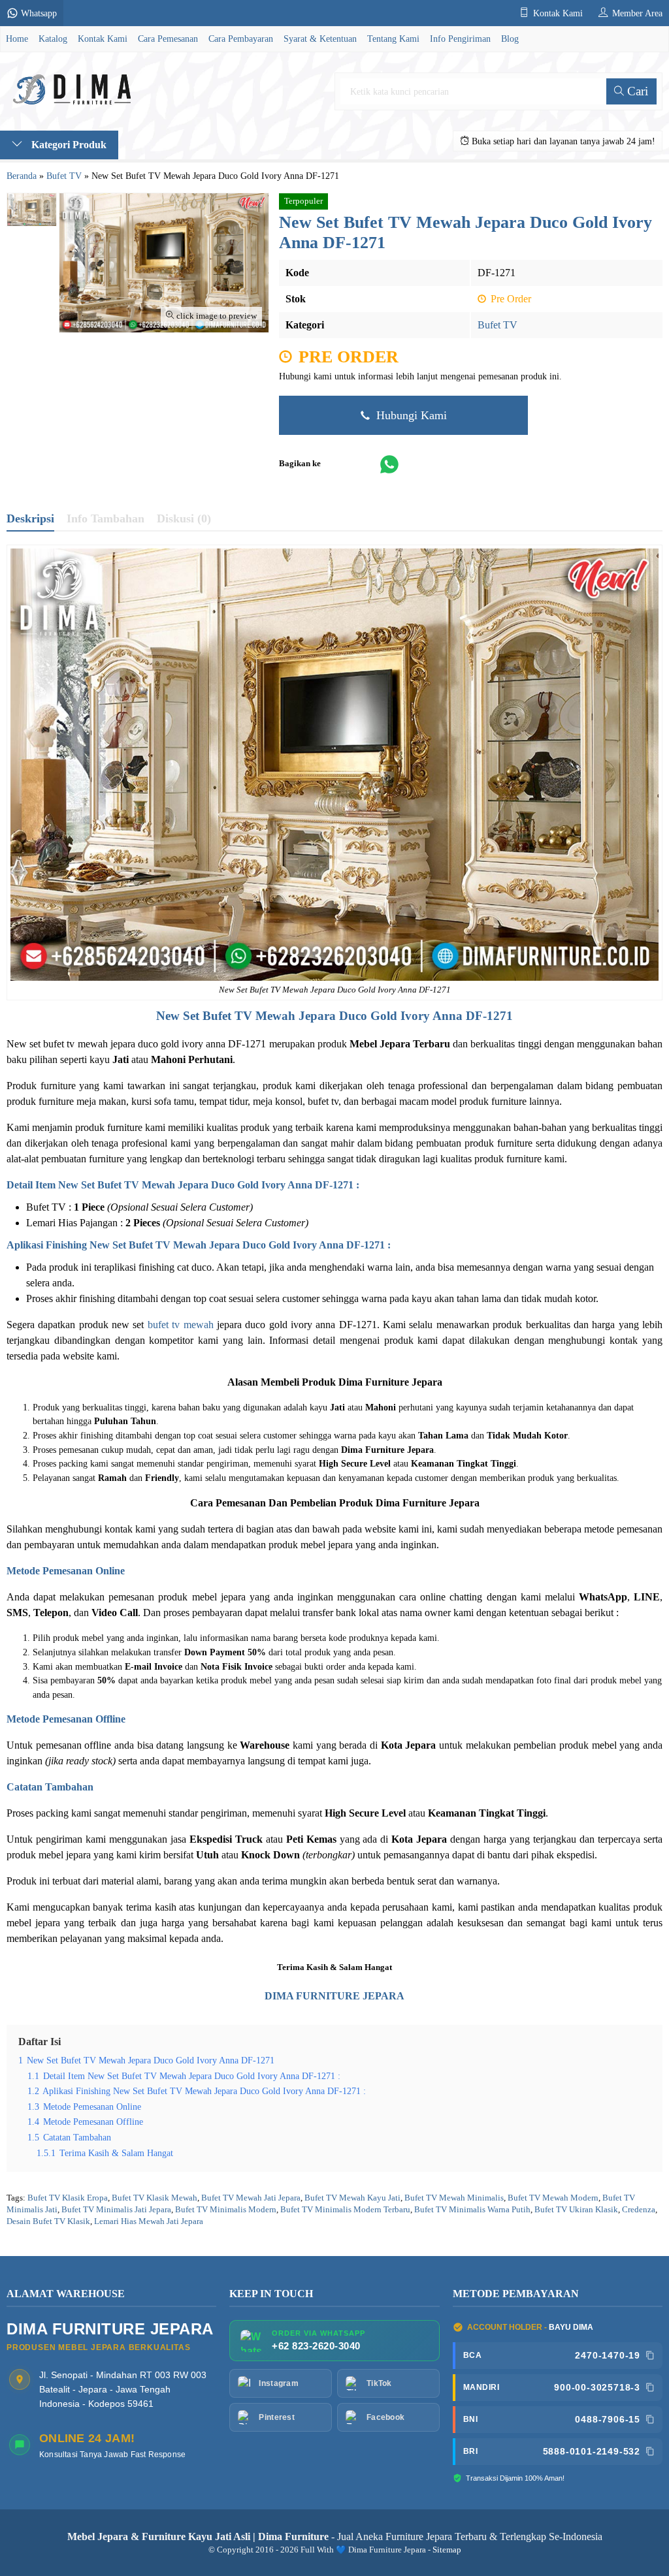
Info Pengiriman (460, 39)
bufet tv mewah (181, 1325)
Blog (510, 39)
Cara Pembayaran (241, 39)
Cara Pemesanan (168, 39)
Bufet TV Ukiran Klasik (576, 2210)
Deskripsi (30, 518)
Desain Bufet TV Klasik (48, 2221)
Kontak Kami (103, 39)
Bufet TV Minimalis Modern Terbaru (345, 2210)
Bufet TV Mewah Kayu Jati (352, 2198)
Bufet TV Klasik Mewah (155, 2198)
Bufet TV (498, 325)
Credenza (639, 2210)
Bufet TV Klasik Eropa (68, 2198)
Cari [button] (636, 91)
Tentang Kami (393, 39)
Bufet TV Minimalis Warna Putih (472, 2210)
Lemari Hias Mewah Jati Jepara (149, 2221)
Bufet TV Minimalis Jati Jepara (116, 2210)
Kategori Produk (68, 145)
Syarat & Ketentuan (320, 39)
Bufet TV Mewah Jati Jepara (251, 2198)
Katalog (53, 39)
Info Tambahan (106, 518)
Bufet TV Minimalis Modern (226, 2210)
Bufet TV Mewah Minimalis (454, 2198)
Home (17, 39)
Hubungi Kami (410, 415)
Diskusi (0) (184, 518)
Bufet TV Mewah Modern (553, 2198)
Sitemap (447, 2550)
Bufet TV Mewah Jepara (269, 1016)
